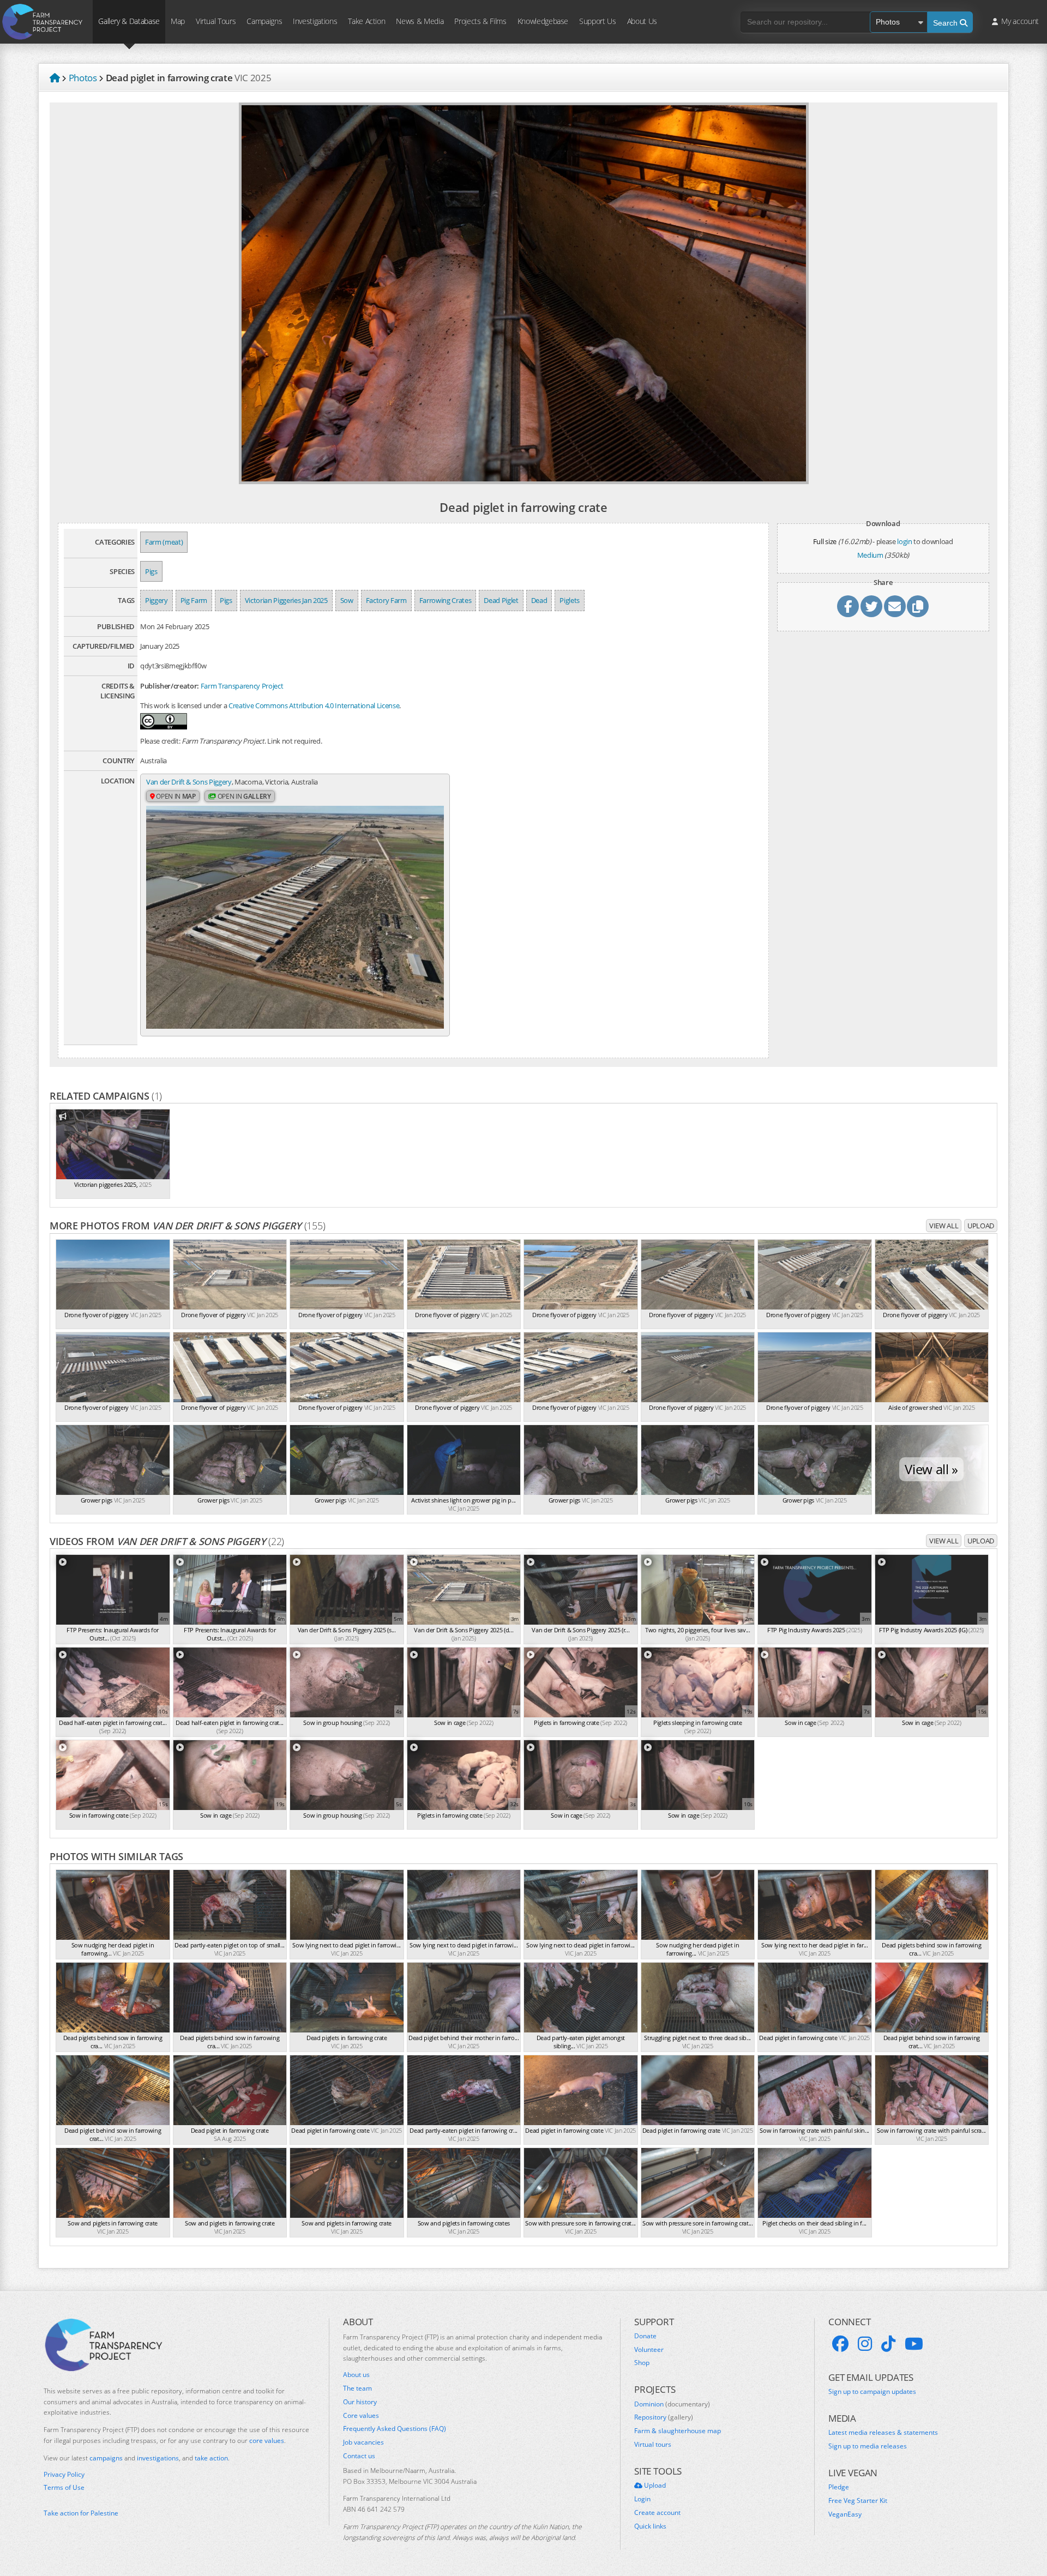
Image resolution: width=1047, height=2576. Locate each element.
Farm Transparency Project (242, 686)
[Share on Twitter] (871, 606)
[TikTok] (888, 2344)
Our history (360, 2402)
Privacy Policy (64, 2475)
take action (211, 2458)
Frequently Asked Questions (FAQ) (395, 2429)
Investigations (315, 21)
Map (178, 21)
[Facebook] (840, 2344)
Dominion (672, 2404)
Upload (981, 1226)
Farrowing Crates (446, 600)
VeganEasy (845, 2514)
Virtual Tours (216, 21)
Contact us (359, 2456)
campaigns (106, 2458)
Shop (642, 2363)
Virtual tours (653, 2445)
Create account (657, 2513)
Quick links (650, 2526)
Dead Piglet (501, 600)
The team (357, 2388)
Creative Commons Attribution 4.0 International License (314, 705)
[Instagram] (865, 2344)
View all (944, 1226)
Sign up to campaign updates (872, 2392)
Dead (539, 600)
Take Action (366, 21)
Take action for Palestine (81, 2513)
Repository (664, 2417)
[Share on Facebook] (848, 606)
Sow (347, 600)
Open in (175, 796)
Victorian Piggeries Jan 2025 (286, 600)
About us (356, 2375)
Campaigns (264, 21)
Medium (870, 555)
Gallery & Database (129, 21)
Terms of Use (64, 2488)
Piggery (157, 600)
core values (267, 2441)
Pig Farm (194, 600)
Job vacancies (363, 2442)
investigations (158, 2458)
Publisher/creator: (170, 686)
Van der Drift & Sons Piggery (189, 782)
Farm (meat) (164, 542)
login (904, 541)
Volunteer (649, 2350)
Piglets (570, 600)
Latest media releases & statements (883, 2433)
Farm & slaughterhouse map (678, 2431)
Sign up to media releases (868, 2446)
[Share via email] (895, 606)
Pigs (151, 571)
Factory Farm (386, 600)
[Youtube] (914, 2344)
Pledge (839, 2487)
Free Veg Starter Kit (858, 2501)
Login (642, 2499)
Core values (361, 2416)
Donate (645, 2336)
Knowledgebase (543, 21)
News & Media (420, 21)
